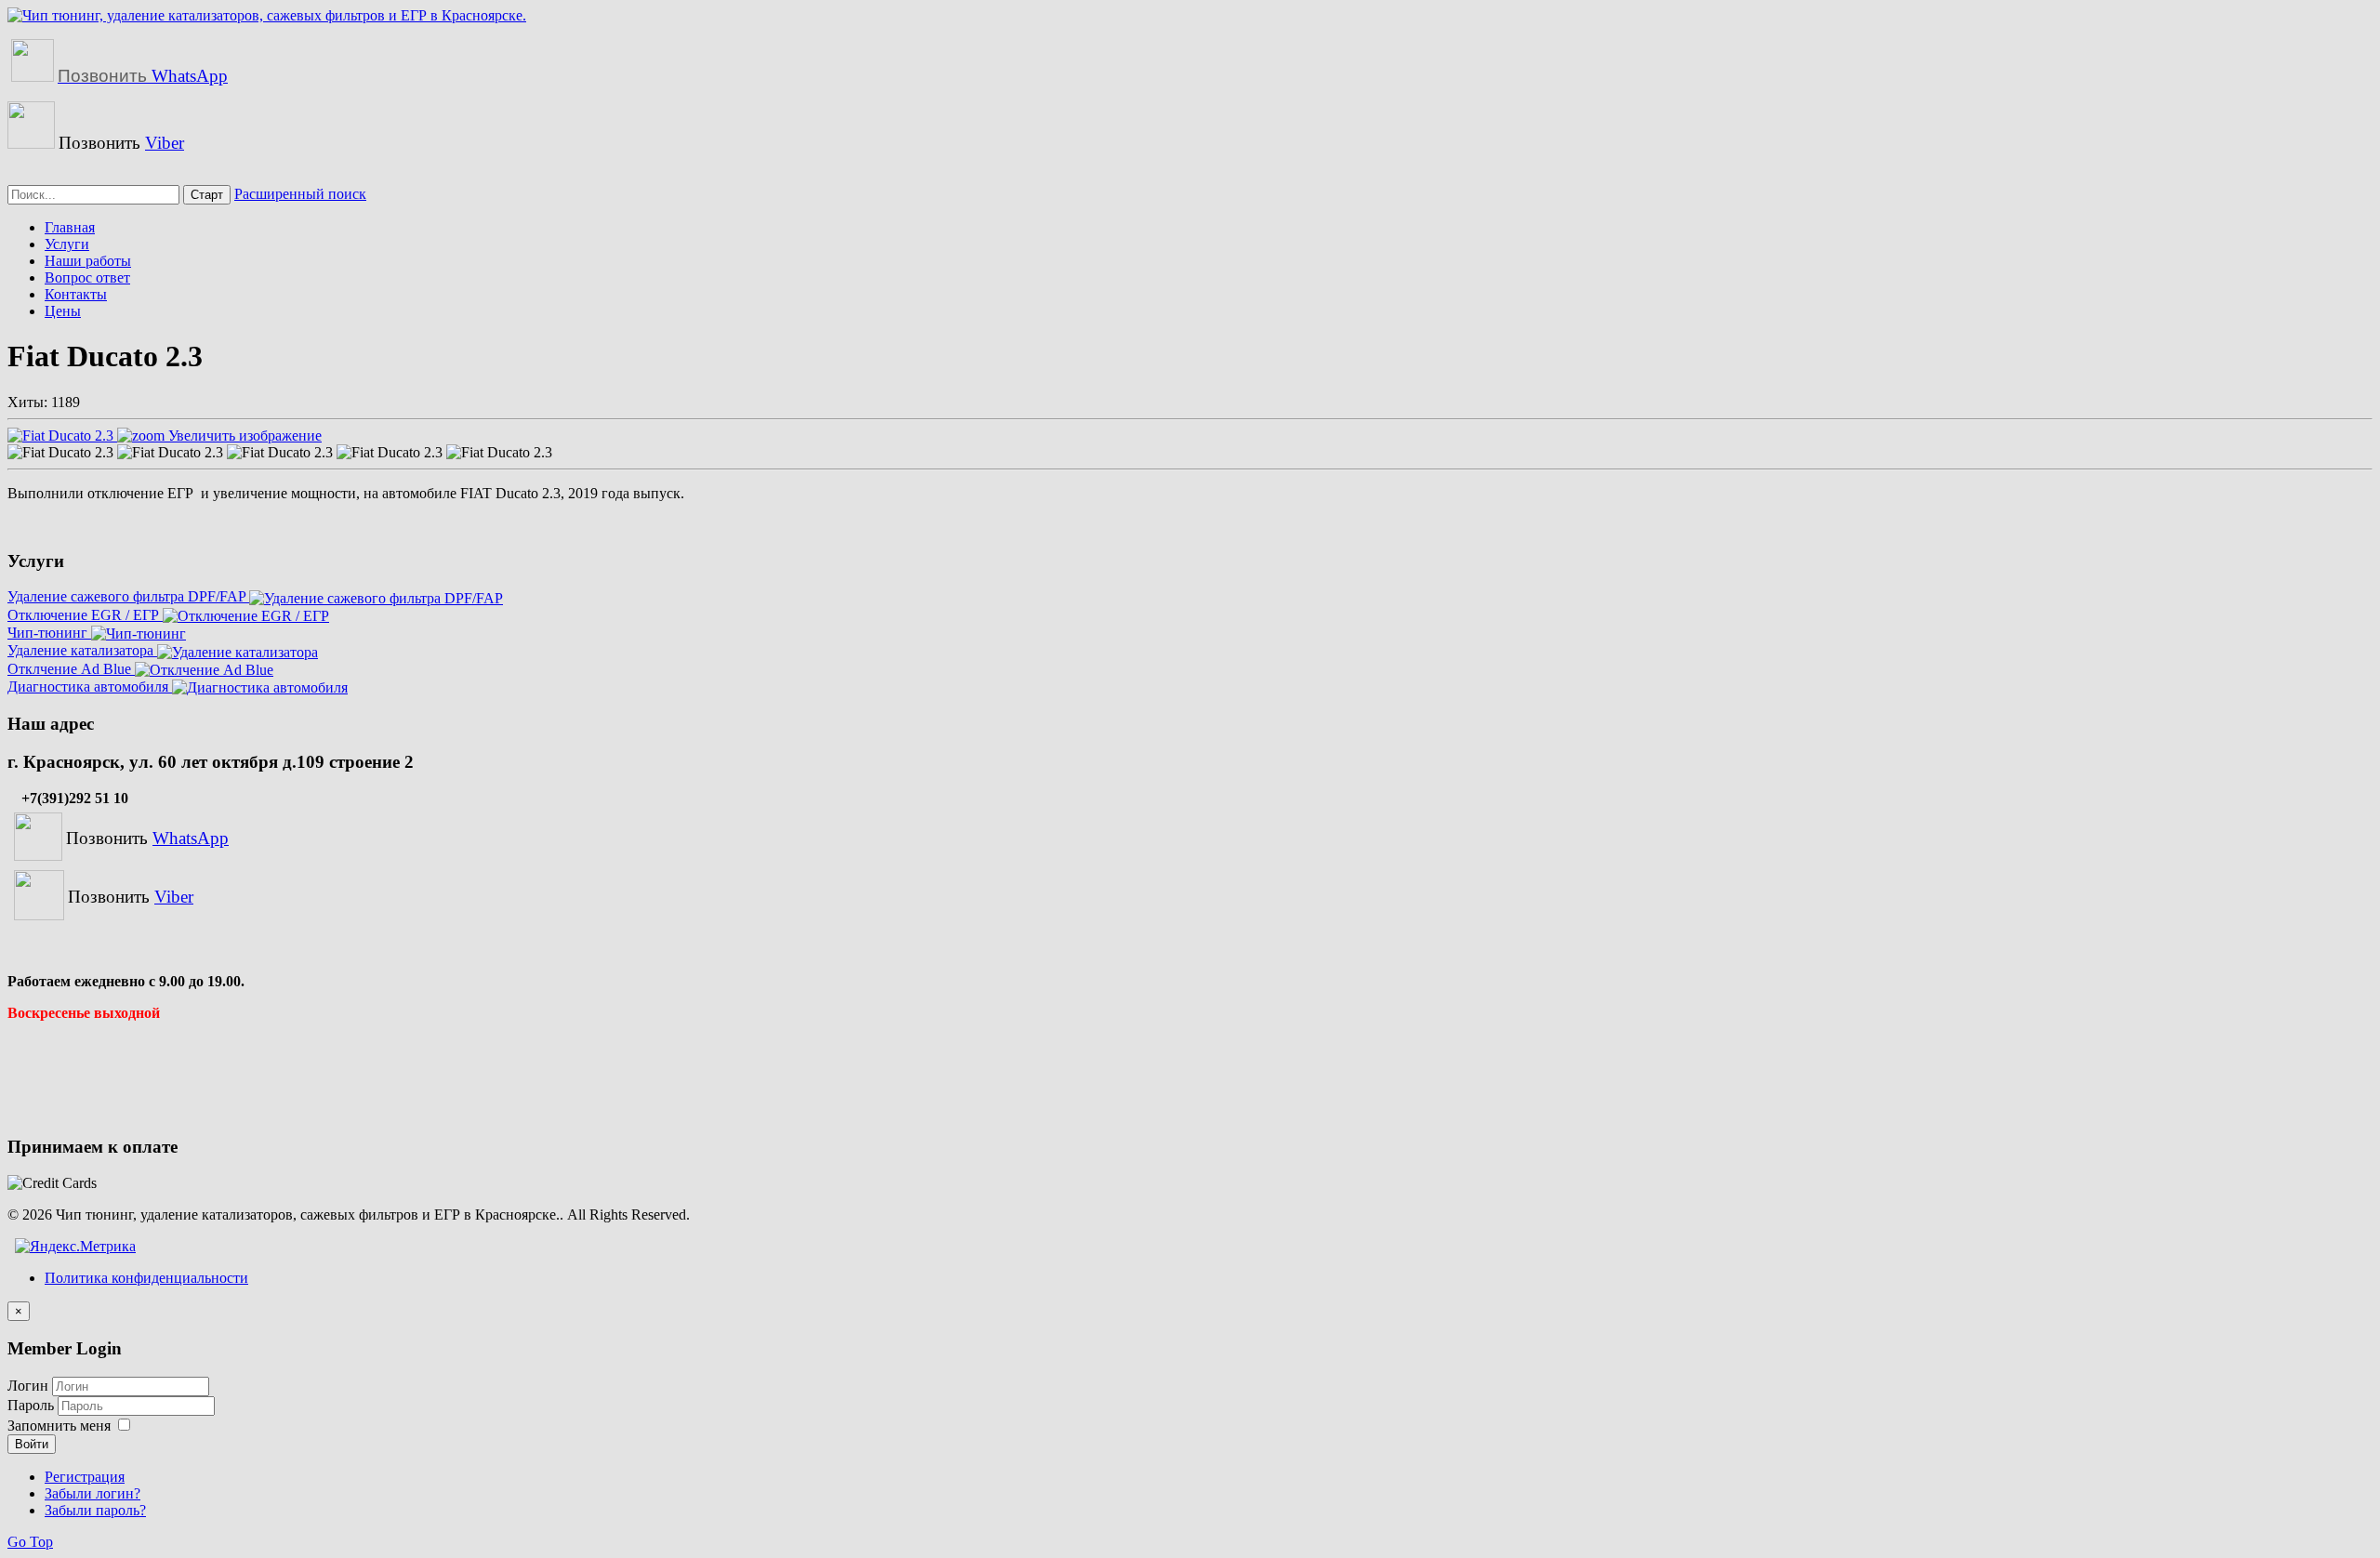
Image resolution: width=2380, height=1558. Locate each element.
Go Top (30, 1542)
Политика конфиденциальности (146, 1278)
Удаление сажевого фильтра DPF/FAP (128, 596)
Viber (165, 143)
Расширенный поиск (300, 194)
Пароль (33, 1405)
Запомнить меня (59, 1426)
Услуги (67, 244)
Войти (32, 1444)
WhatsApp (143, 76)
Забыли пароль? (95, 1510)
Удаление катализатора (82, 650)
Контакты (76, 294)
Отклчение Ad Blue (71, 669)
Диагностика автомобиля (90, 687)
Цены (63, 311)
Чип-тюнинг (49, 633)
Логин (28, 1386)
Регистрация (85, 1477)
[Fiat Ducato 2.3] (60, 453)
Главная (70, 227)
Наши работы (88, 261)
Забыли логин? (93, 1493)
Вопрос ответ (87, 277)
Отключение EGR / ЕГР (85, 615)
